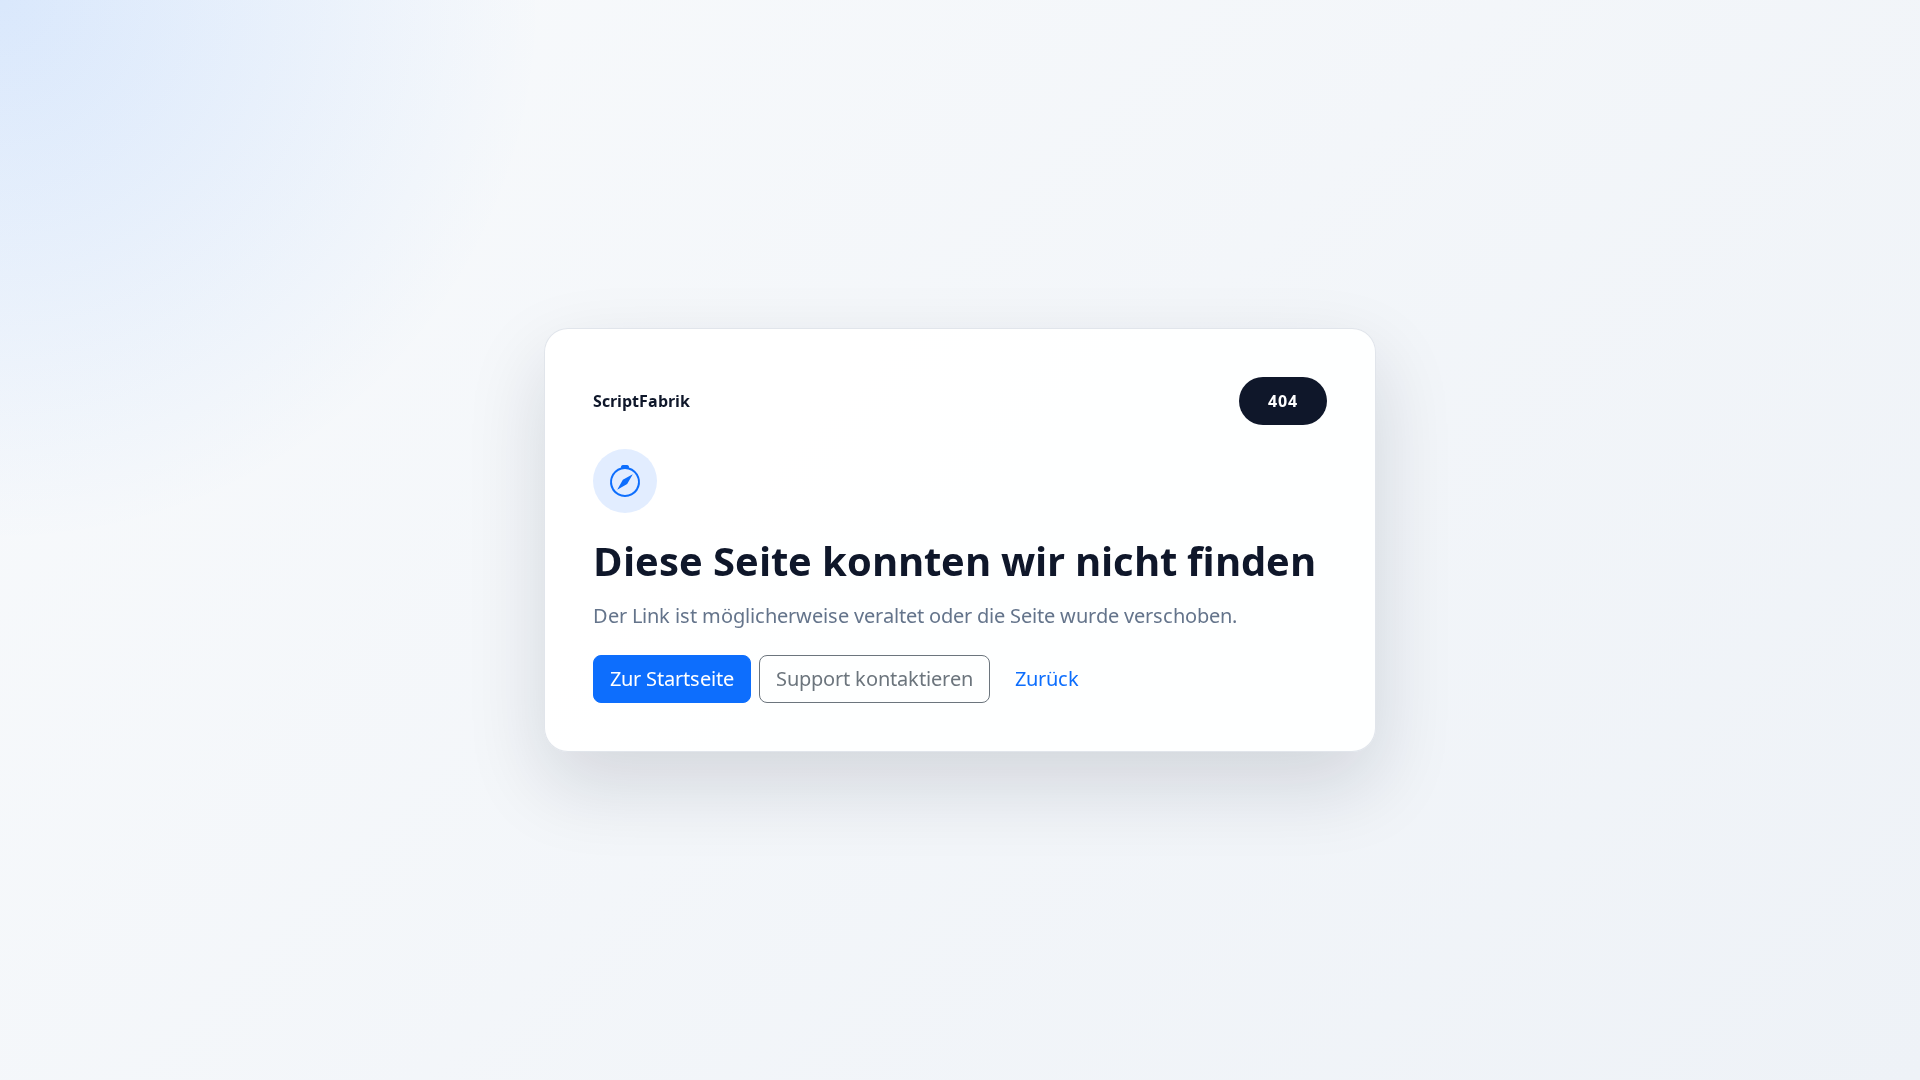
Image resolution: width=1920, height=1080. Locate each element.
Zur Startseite (672, 678)
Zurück (1047, 678)
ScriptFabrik (641, 401)
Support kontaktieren (874, 678)
